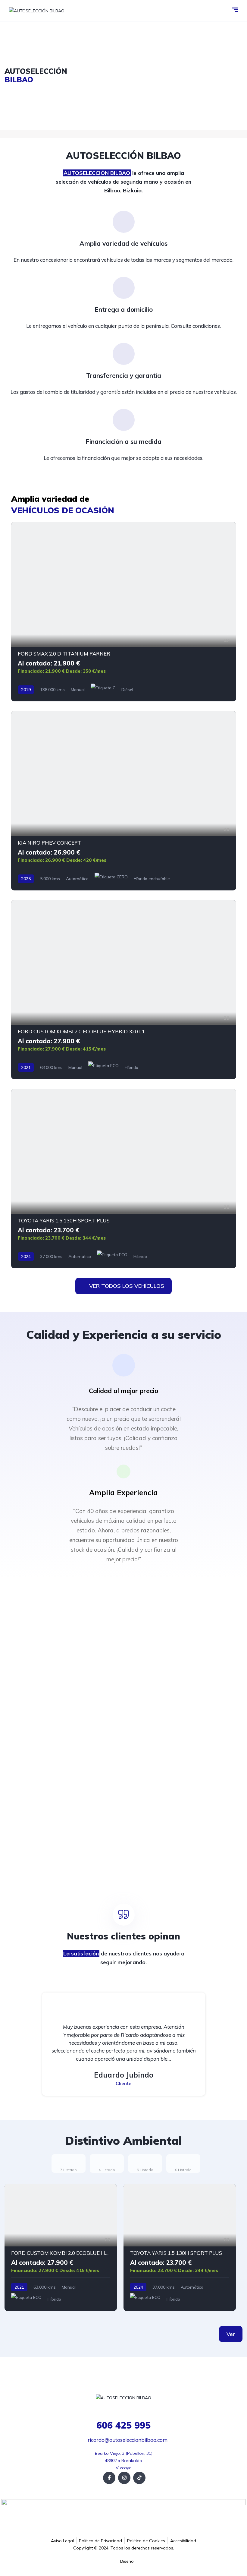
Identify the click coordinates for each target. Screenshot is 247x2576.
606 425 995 (123, 2425)
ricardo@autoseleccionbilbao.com (127, 2440)
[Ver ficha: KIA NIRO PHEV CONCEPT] (124, 801)
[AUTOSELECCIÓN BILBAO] (37, 10)
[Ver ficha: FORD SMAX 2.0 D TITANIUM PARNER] (124, 612)
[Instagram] (124, 2478)
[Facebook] (109, 2478)
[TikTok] (139, 2478)
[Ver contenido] (123, 76)
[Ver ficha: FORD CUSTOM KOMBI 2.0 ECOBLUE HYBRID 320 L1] (124, 990)
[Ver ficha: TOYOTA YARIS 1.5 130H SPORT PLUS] (124, 1179)
